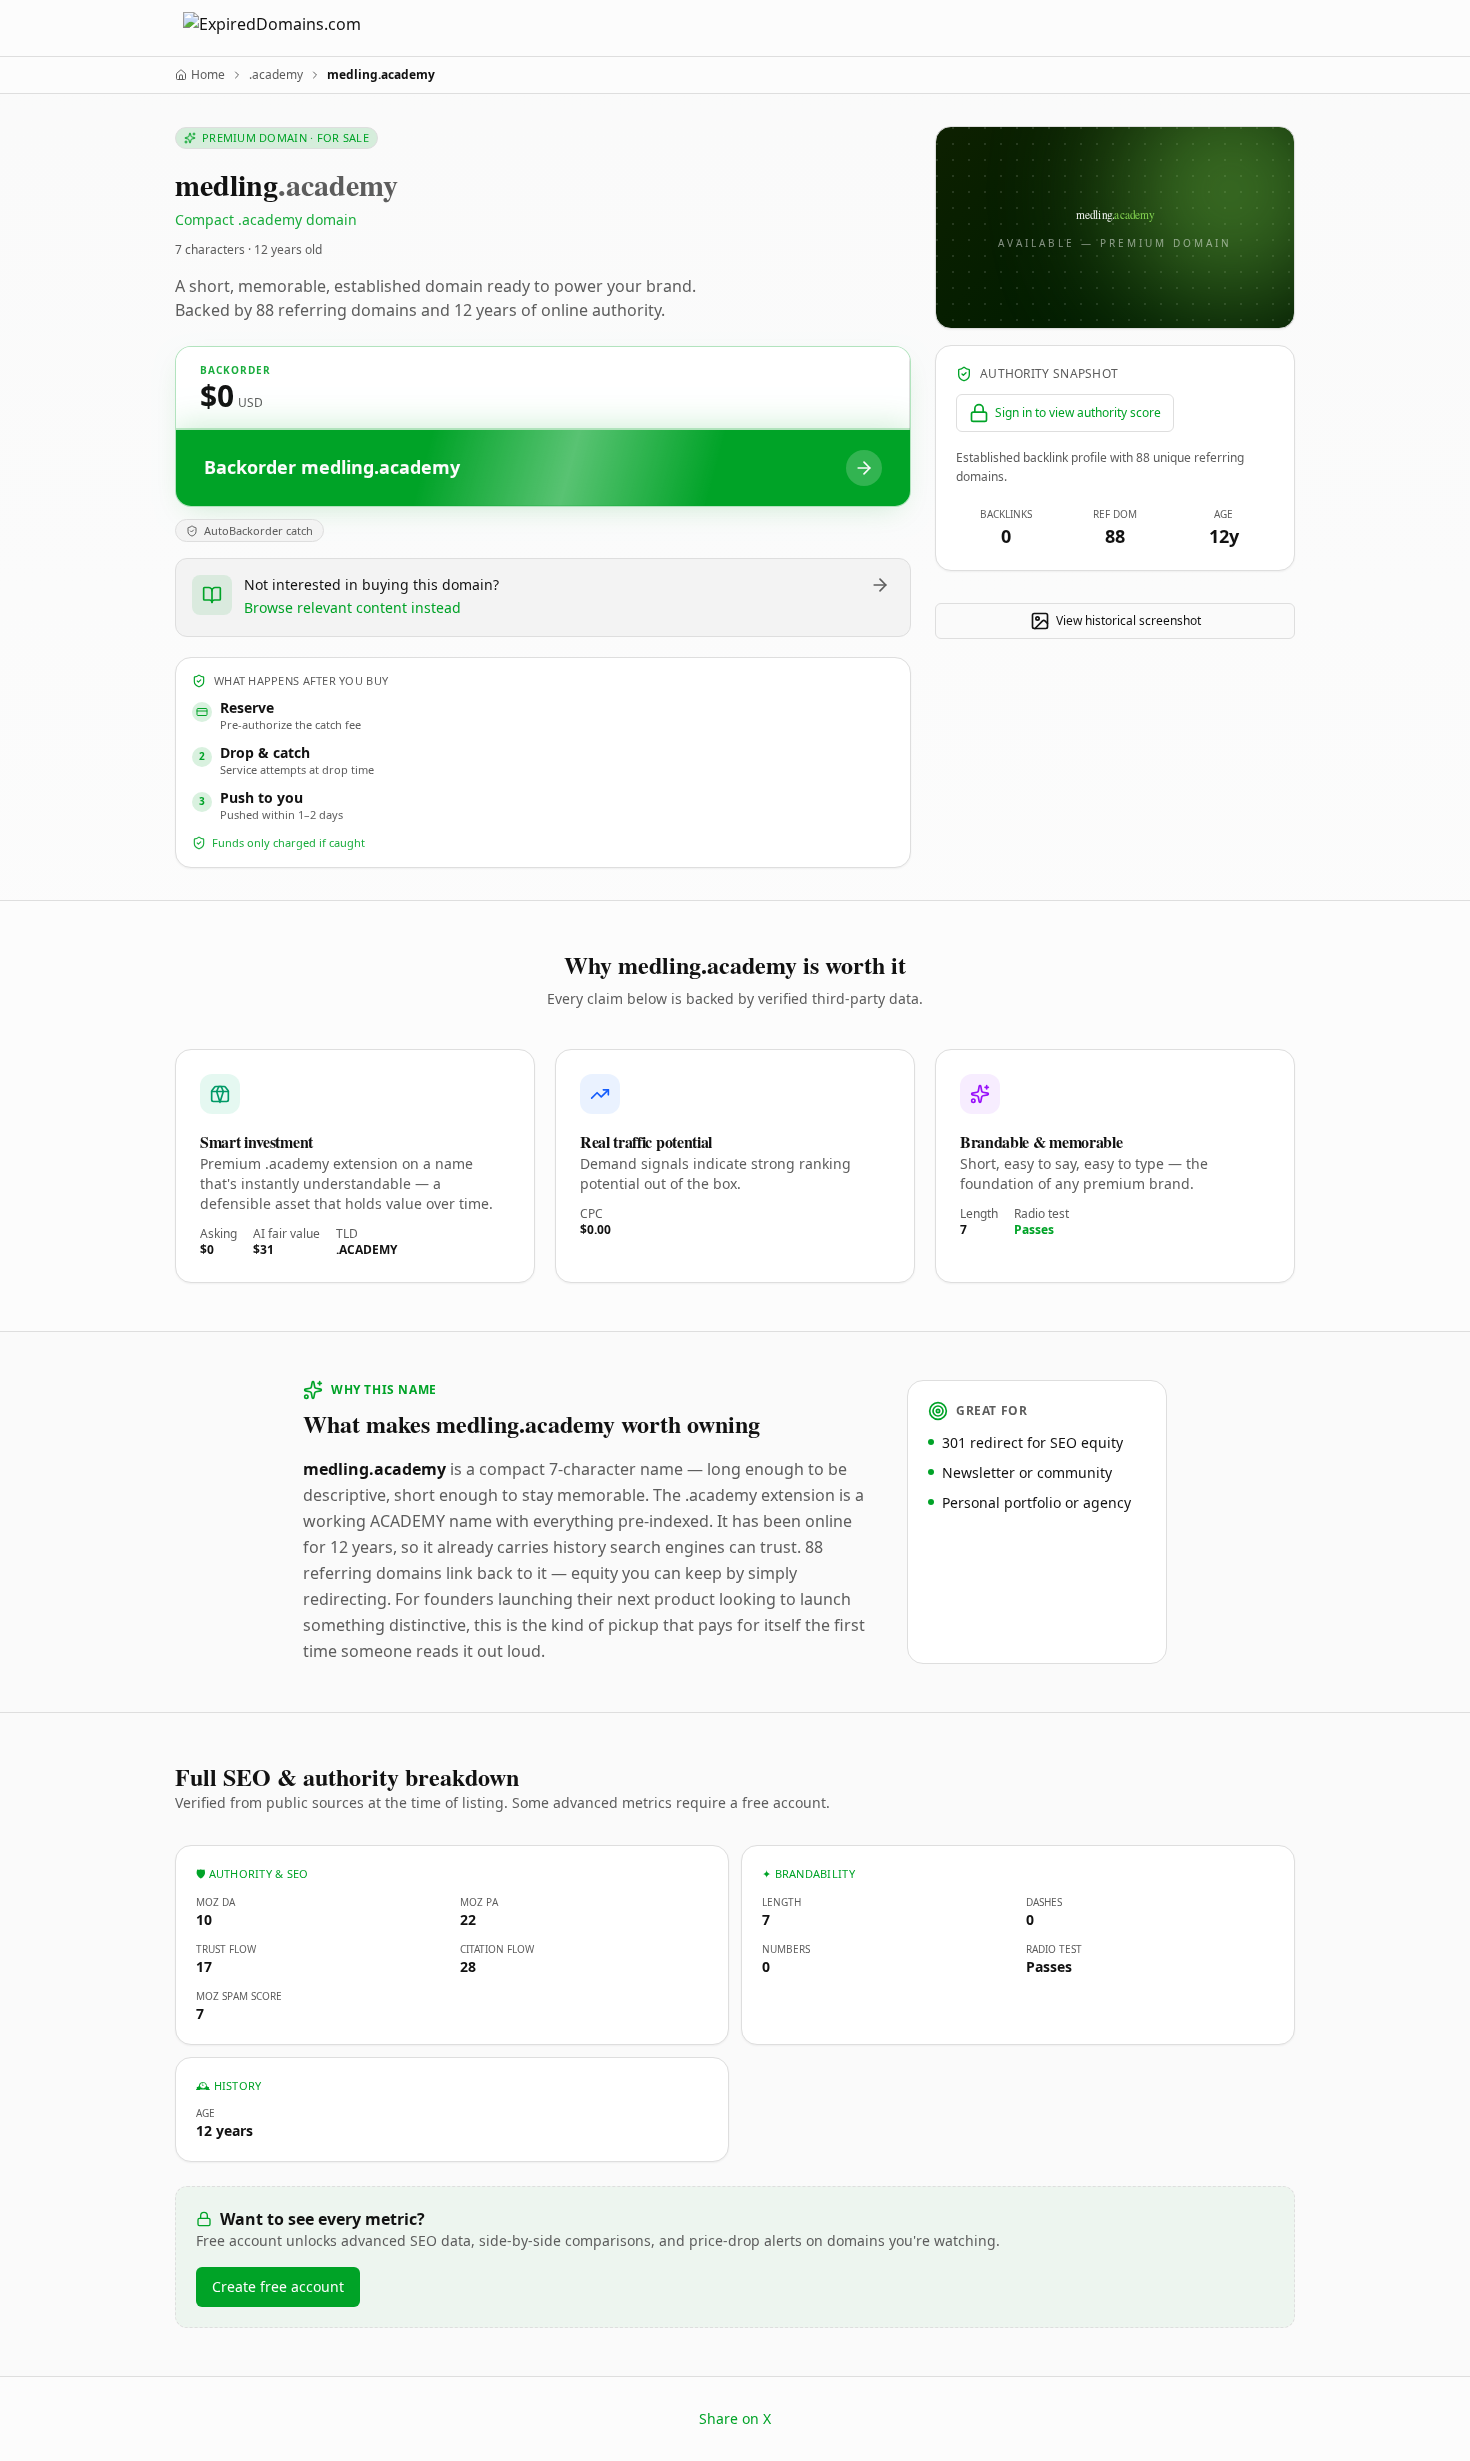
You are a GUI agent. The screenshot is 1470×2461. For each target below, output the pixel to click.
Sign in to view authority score (1078, 412)
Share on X (735, 2418)
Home (208, 75)
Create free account (278, 2286)
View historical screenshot (1128, 620)
